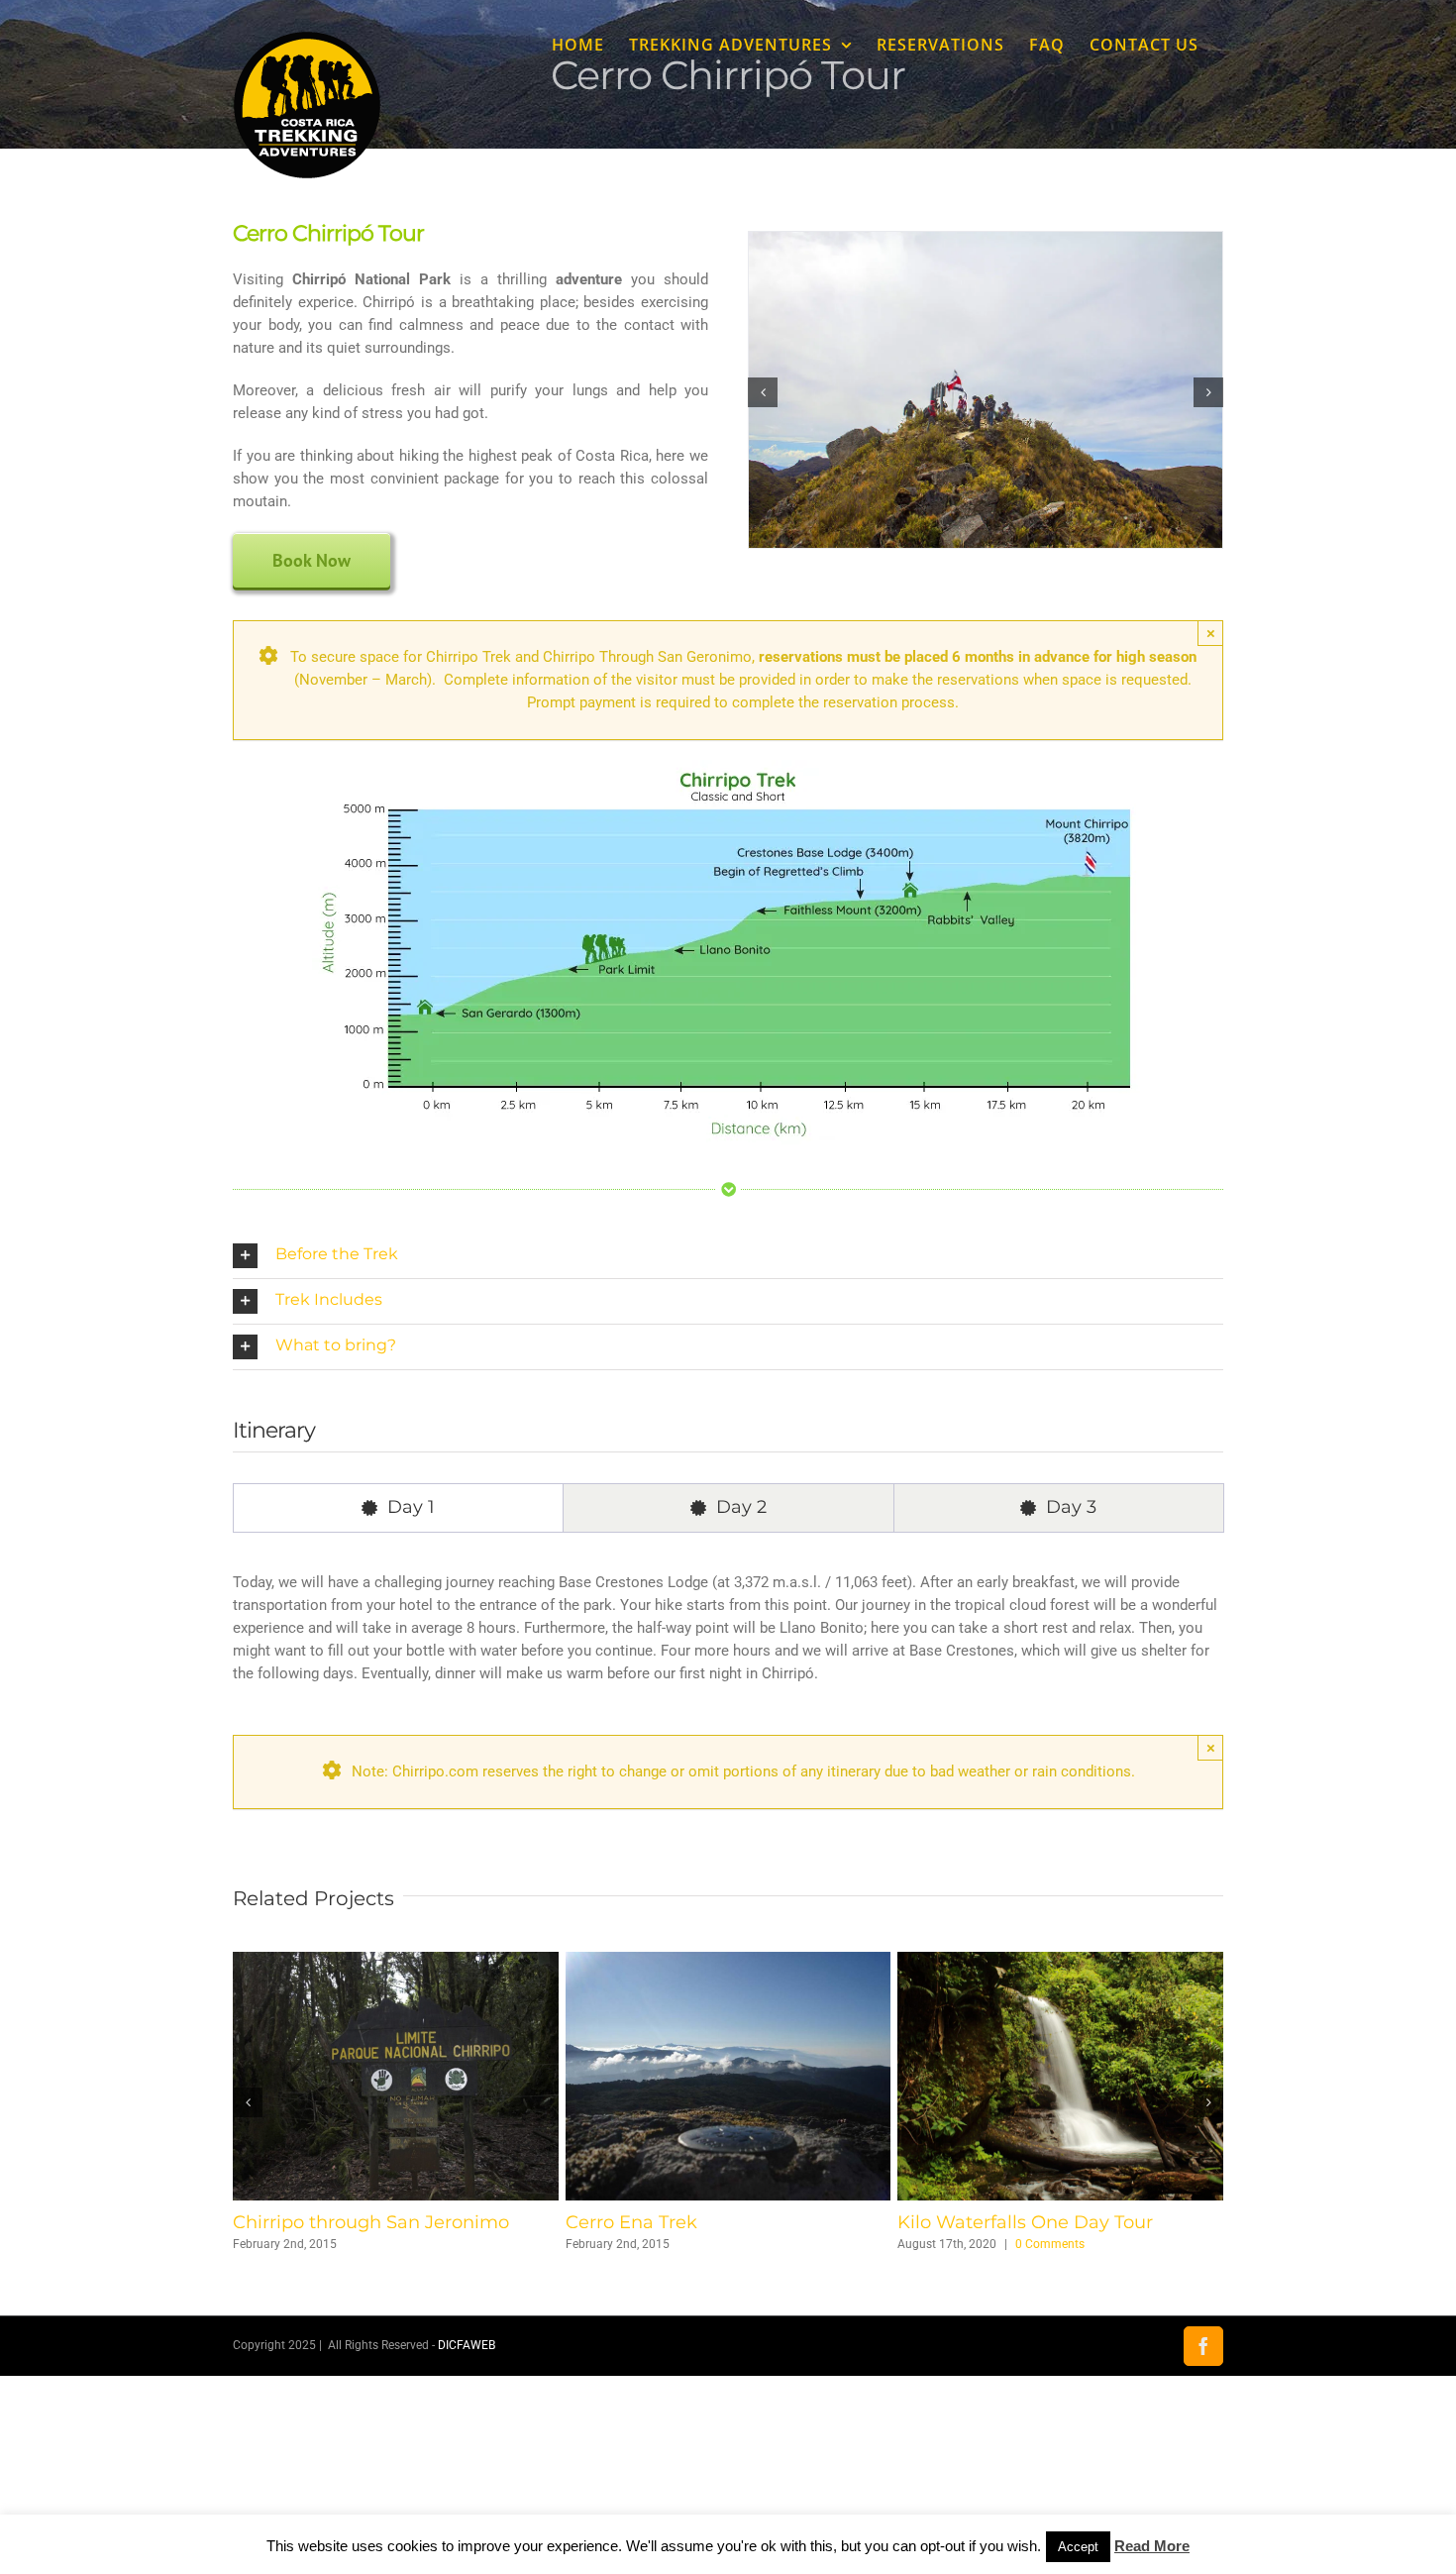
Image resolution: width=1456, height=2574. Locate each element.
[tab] (398, 1508)
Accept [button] (1078, 2547)
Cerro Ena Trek (963, 2222)
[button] (763, 392)
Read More (1152, 2546)
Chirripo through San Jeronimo (704, 2222)
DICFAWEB (467, 2345)
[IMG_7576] (986, 241)
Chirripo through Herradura (355, 2222)
